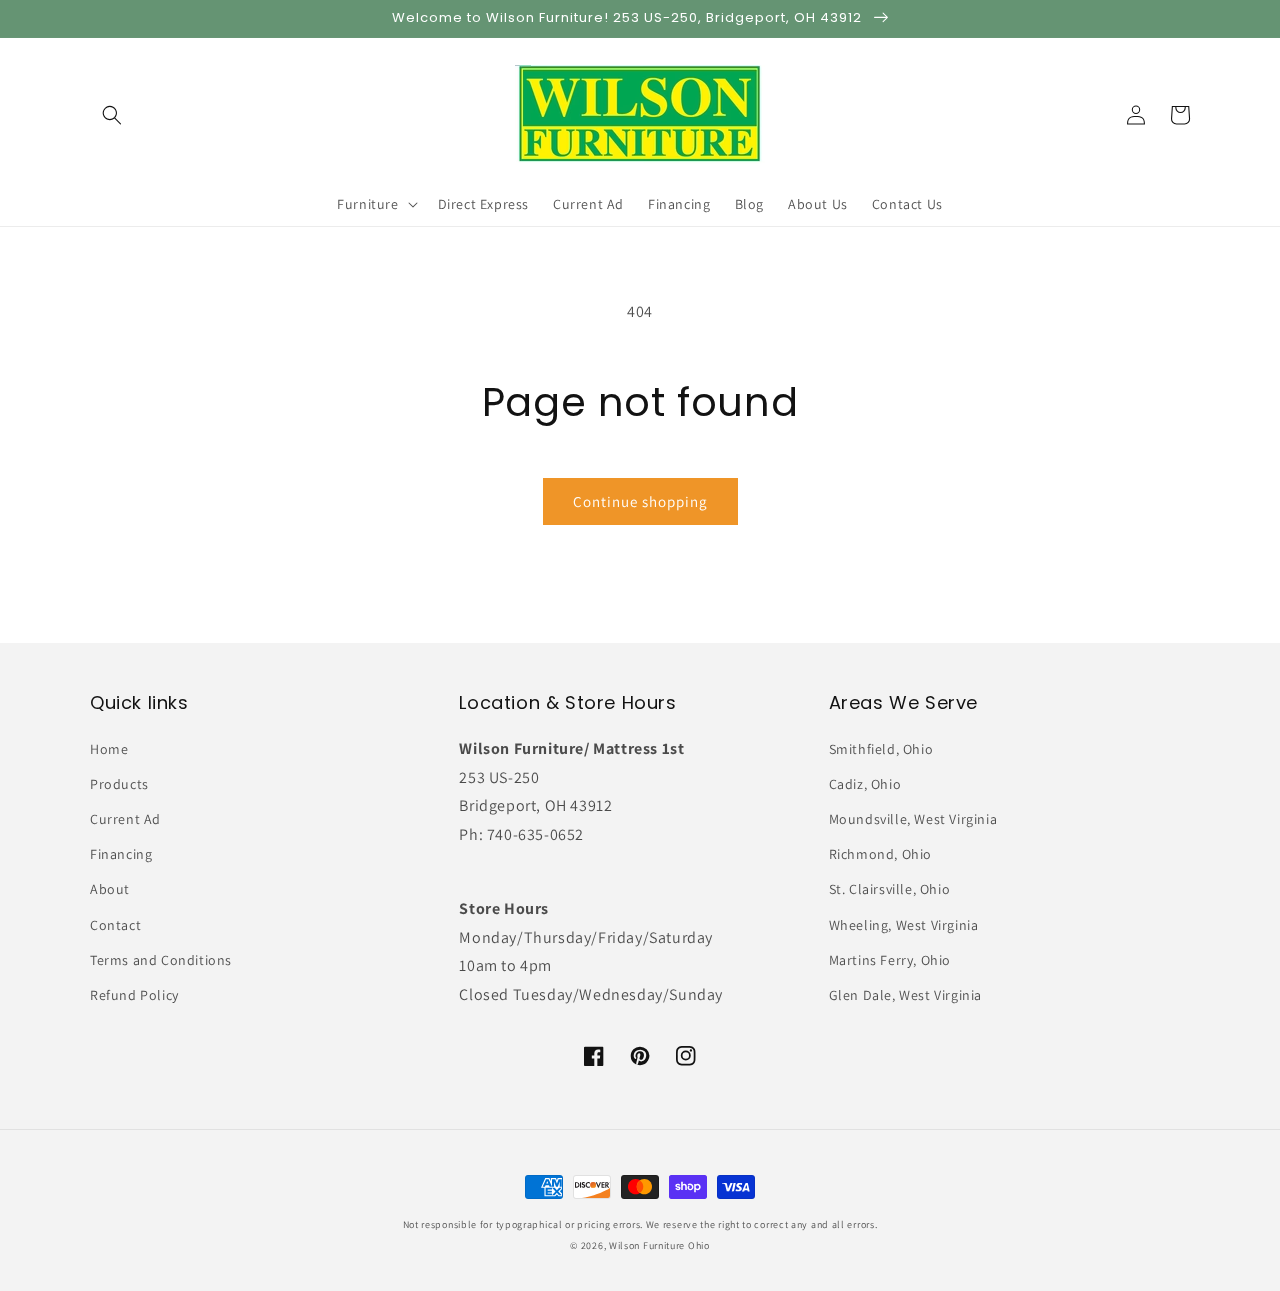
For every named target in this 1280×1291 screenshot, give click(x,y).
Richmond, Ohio (880, 854)
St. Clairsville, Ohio (890, 889)
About (110, 889)
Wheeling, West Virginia (904, 925)
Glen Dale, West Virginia (905, 995)
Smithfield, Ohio (881, 749)
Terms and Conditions (161, 960)
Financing (121, 854)
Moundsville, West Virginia (913, 819)
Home (109, 749)
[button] (112, 115)
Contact (115, 925)
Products (119, 784)
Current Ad (125, 819)
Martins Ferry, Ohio (890, 960)
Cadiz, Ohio (865, 784)
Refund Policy (134, 995)
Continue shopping (640, 501)
